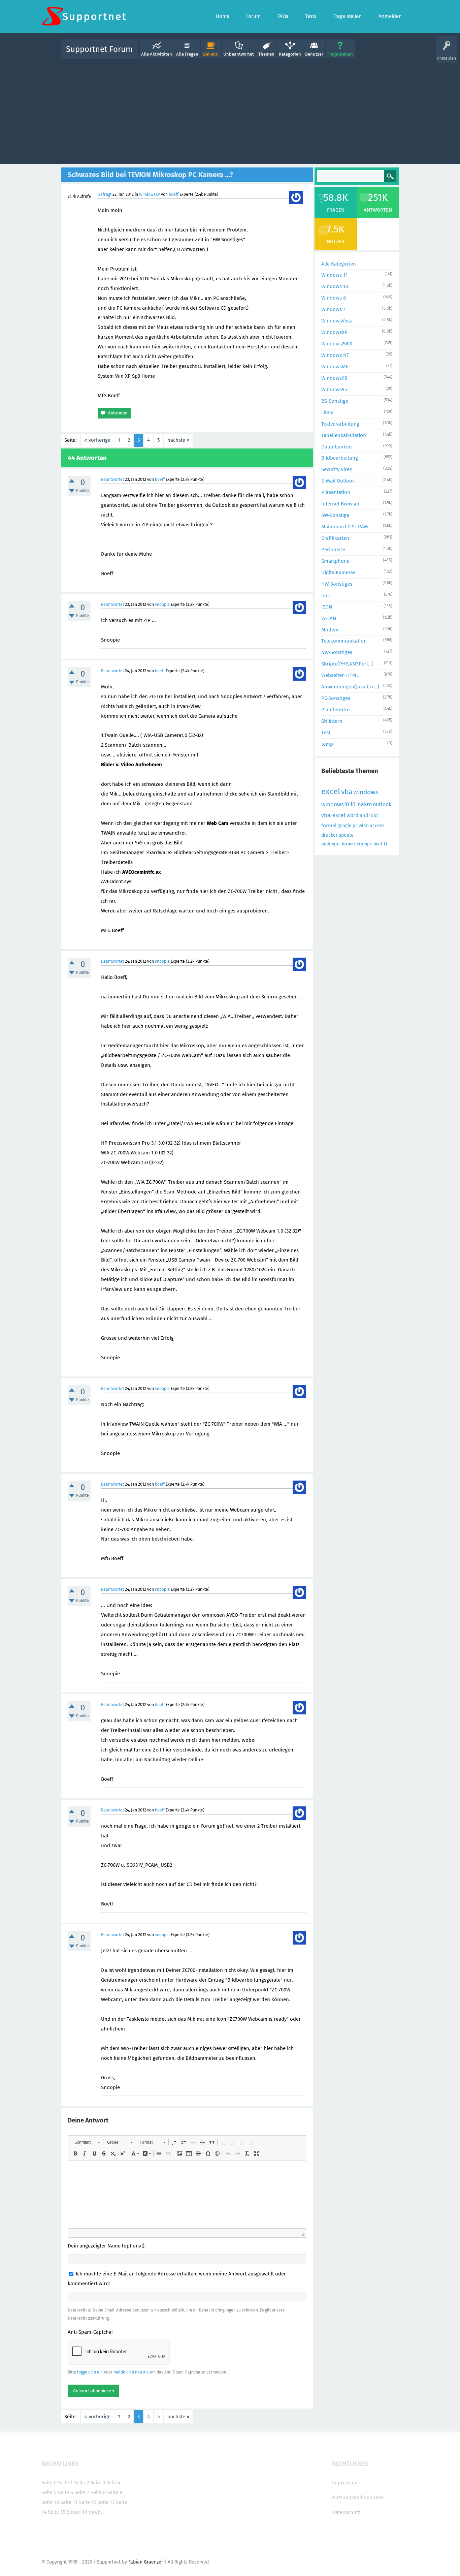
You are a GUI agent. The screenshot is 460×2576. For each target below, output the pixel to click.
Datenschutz (346, 2512)
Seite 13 (106, 2502)
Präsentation (336, 492)
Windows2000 (337, 344)
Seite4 (113, 2483)
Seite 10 (50, 2502)
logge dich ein (90, 2372)
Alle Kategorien (339, 264)
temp (327, 744)
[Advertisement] (230, 110)
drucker (329, 835)
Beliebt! (211, 54)
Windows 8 (334, 298)
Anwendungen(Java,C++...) (350, 687)
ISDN (327, 607)
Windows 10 (335, 286)
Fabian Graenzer (146, 2562)
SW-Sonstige (335, 515)
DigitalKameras (338, 572)
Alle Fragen (187, 54)
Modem (330, 630)
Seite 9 (115, 2492)
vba (347, 792)
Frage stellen (340, 54)
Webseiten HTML (340, 675)
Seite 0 (49, 2483)
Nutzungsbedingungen (358, 2497)
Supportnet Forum (99, 49)
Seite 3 (98, 2483)
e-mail (376, 844)
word (353, 815)
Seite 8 (98, 2492)
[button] (87, 2142)
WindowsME (335, 367)
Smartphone (335, 561)
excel (331, 792)
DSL (325, 595)
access (377, 826)
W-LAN (329, 618)
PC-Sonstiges (336, 698)
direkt (95, 2512)
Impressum (345, 2483)
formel (329, 826)
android (369, 815)
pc (355, 826)
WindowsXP (150, 194)
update (346, 835)
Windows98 (334, 378)
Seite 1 (65, 2483)
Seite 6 (65, 2492)
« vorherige (97, 440)
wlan (364, 826)
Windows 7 (333, 309)
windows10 (335, 804)
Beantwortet (112, 479)
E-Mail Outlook (338, 481)
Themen (266, 54)
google (344, 826)
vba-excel (333, 815)
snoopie (162, 604)
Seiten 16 (77, 2512)
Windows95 (334, 390)
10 (353, 804)
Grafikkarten (335, 538)
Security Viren (337, 469)
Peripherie (333, 550)
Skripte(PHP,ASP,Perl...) (347, 664)
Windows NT (335, 355)
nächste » (178, 440)
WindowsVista (337, 321)
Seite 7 (82, 2492)
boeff (174, 194)
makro (364, 804)
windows (366, 792)
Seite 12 (87, 2502)
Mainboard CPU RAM (345, 527)
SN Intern (332, 721)
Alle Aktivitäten (157, 54)
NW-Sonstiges (337, 652)
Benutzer (314, 54)
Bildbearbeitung (340, 458)
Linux (327, 412)
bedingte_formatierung (345, 844)
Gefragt (105, 194)
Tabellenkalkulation (344, 435)
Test (326, 733)
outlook (382, 804)
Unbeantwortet (239, 54)
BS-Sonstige (335, 401)
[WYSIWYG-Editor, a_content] (187, 2195)
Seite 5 (49, 2492)
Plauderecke (335, 710)
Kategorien (290, 54)
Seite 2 (81, 2483)
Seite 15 (57, 2512)
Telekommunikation (344, 641)
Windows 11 (335, 275)
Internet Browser (340, 504)
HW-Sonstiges (337, 584)
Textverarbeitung (340, 424)
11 (385, 844)
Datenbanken (337, 447)
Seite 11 (69, 2502)
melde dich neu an (131, 2372)
